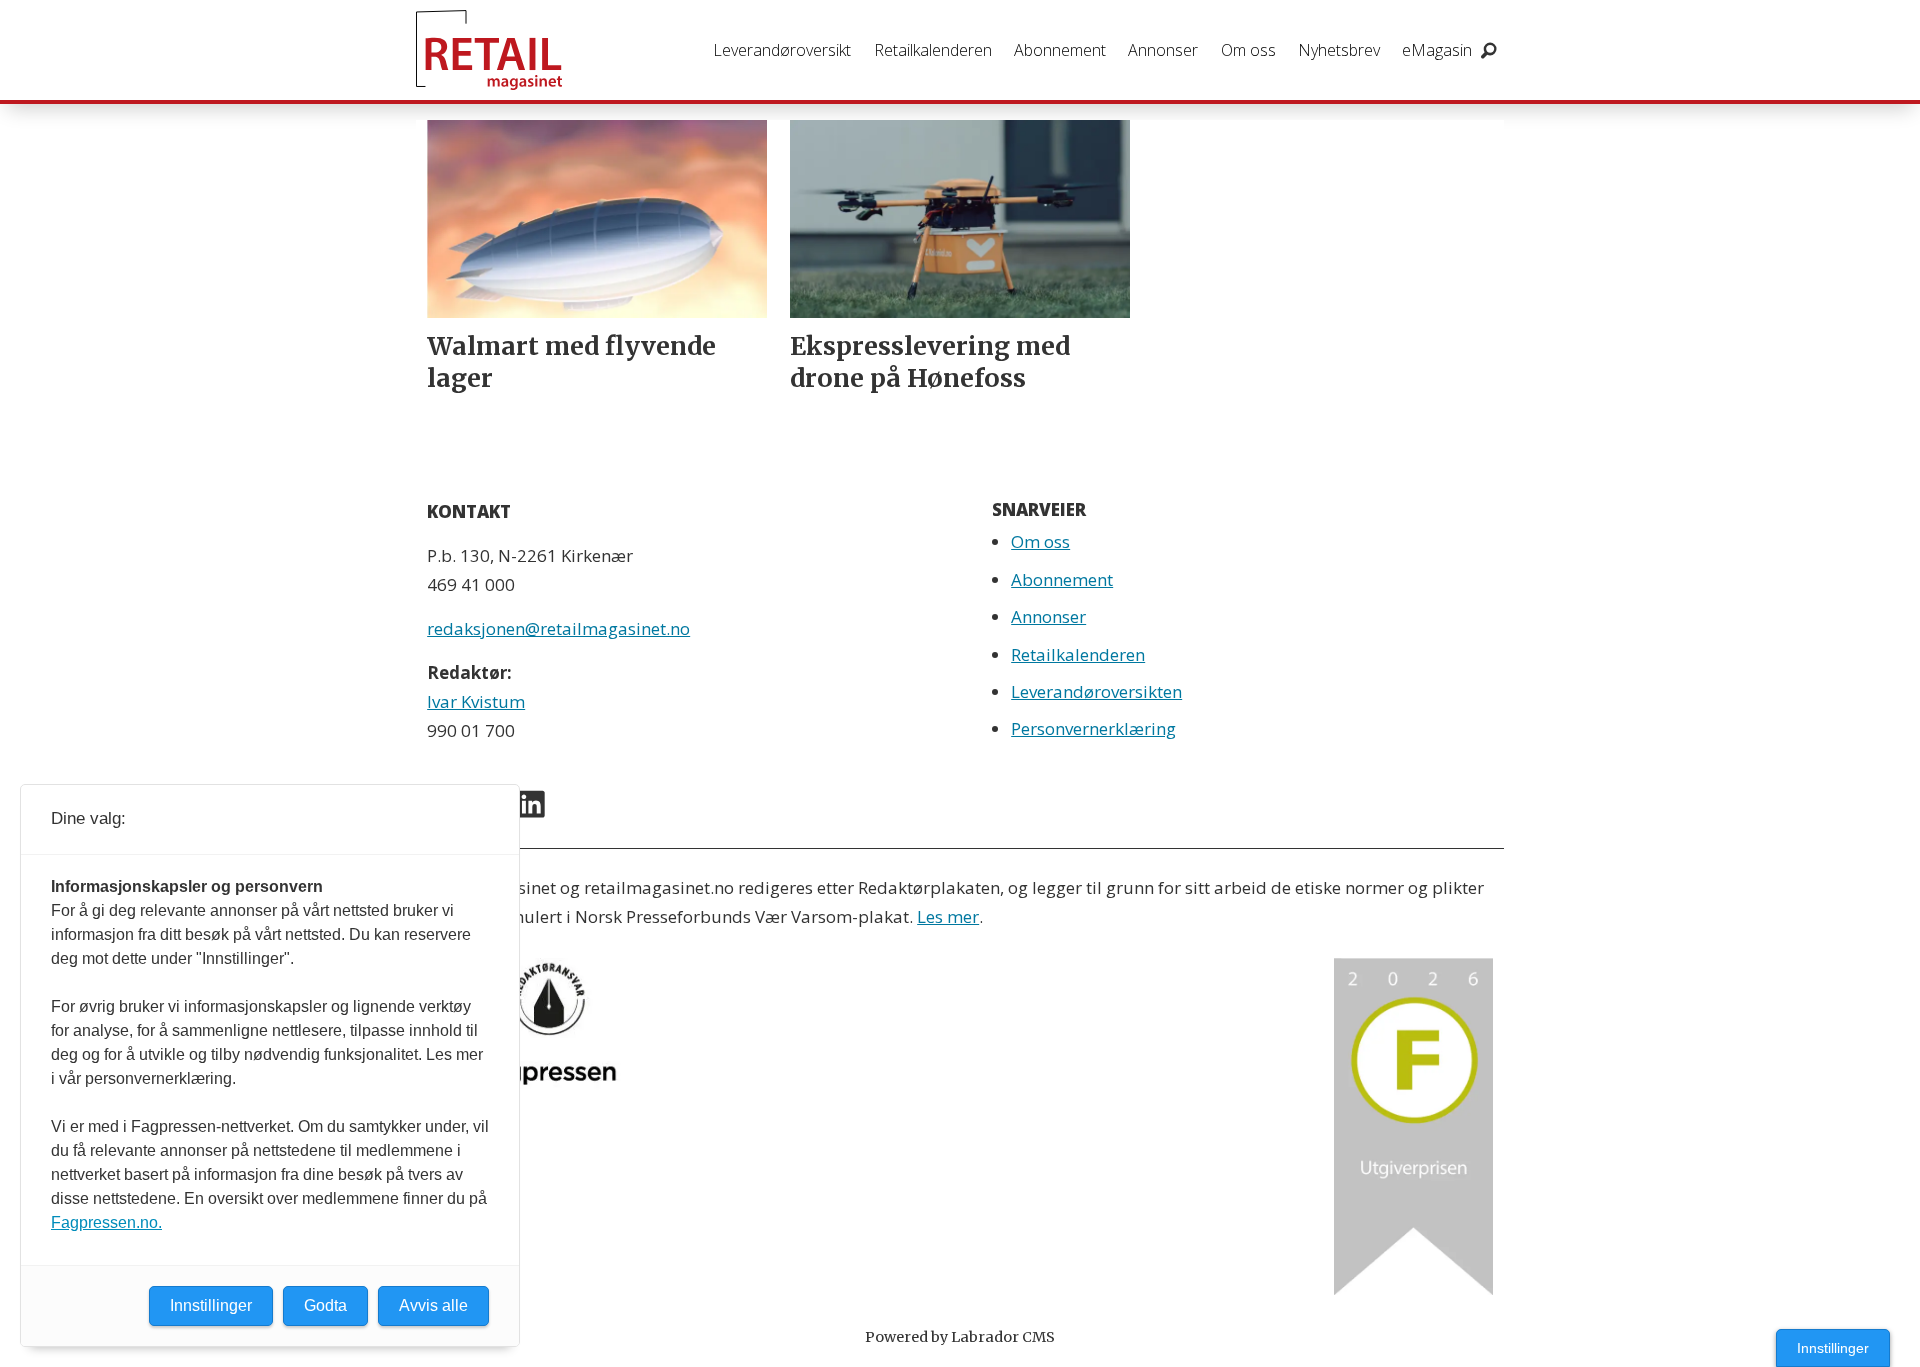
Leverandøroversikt (782, 50)
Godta (325, 1305)
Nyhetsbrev (1339, 50)
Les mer (948, 916)
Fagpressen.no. (106, 1222)
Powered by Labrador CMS (960, 1337)
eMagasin (1437, 50)
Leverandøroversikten (1096, 691)
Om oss (1248, 50)
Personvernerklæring (1093, 728)
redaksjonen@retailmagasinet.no (558, 628)
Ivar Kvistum (476, 701)
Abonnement (1060, 50)
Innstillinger (1833, 1348)
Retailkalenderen (933, 50)
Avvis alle (433, 1305)
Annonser (1163, 50)
